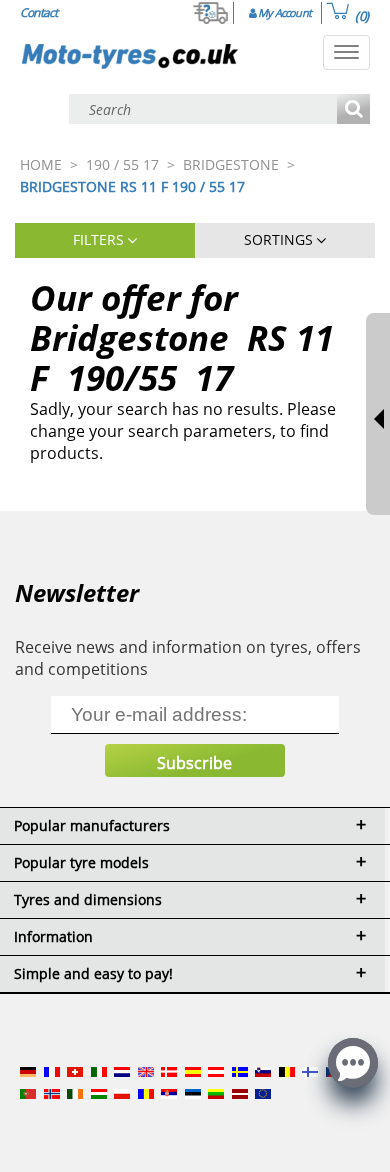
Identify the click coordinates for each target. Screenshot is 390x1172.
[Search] (353, 110)
